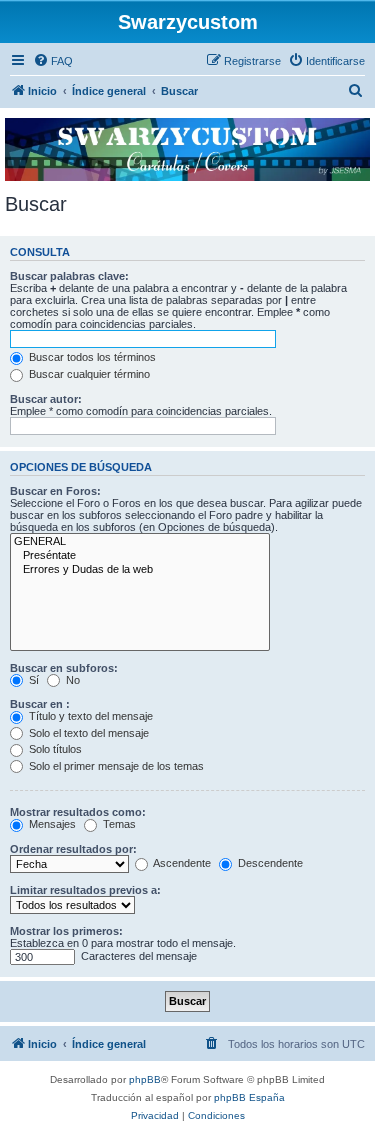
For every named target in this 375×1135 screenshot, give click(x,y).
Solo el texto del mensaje (87, 733)
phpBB (145, 1079)
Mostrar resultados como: (78, 812)
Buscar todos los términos (91, 357)
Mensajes (51, 824)
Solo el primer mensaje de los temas (115, 766)
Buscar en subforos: (64, 668)
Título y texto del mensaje (89, 716)
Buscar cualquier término (88, 374)
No (71, 680)
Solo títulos (54, 749)
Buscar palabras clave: (69, 276)
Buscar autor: (46, 399)
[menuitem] (53, 61)
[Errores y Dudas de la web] (140, 570)
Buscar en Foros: (55, 491)
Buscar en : (40, 704)
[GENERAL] (140, 542)
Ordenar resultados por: (73, 849)
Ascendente (181, 863)
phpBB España (249, 1097)
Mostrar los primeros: (66, 931)
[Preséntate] (140, 556)
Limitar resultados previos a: (85, 890)
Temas (118, 824)
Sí (32, 680)
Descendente (269, 863)
